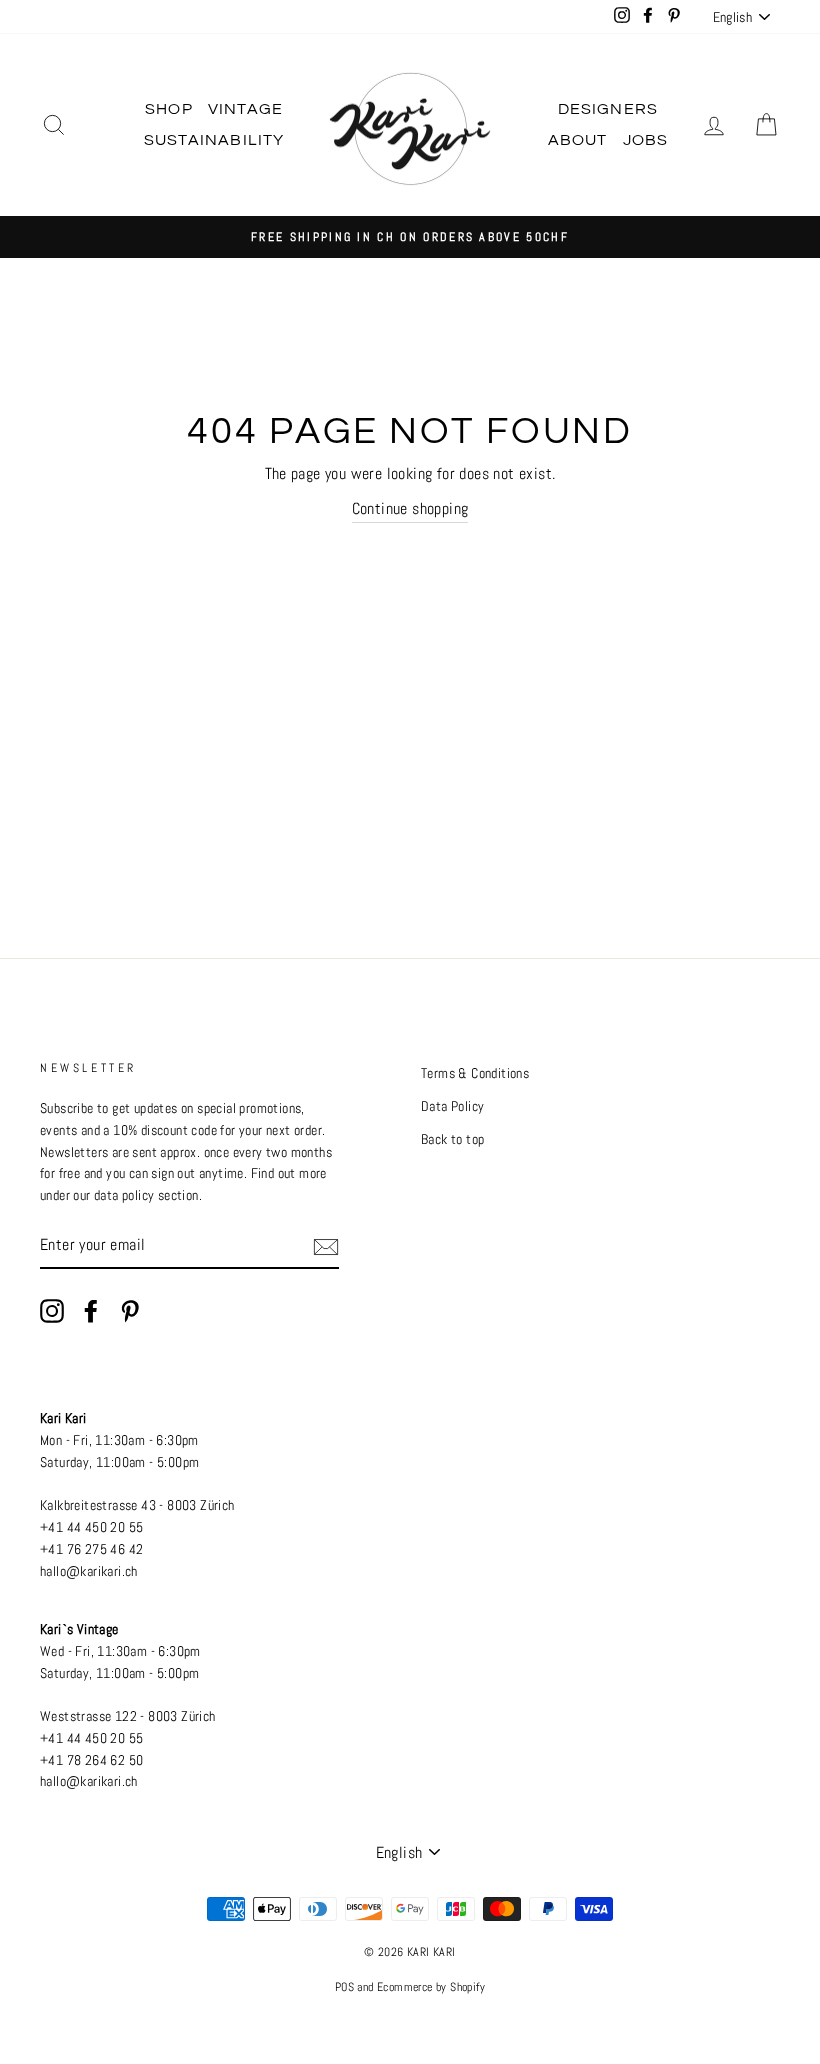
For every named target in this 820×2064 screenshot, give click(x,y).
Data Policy (452, 1106)
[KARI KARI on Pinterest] (130, 1311)
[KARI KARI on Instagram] (52, 1311)
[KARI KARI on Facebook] (91, 1311)
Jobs (646, 140)
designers (608, 109)
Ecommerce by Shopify (431, 1987)
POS (344, 1987)
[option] (410, 237)
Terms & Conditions (475, 1073)
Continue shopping (410, 508)
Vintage (245, 109)
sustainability (214, 140)
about (578, 140)
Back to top (452, 1139)
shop (169, 109)
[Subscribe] (326, 1246)
